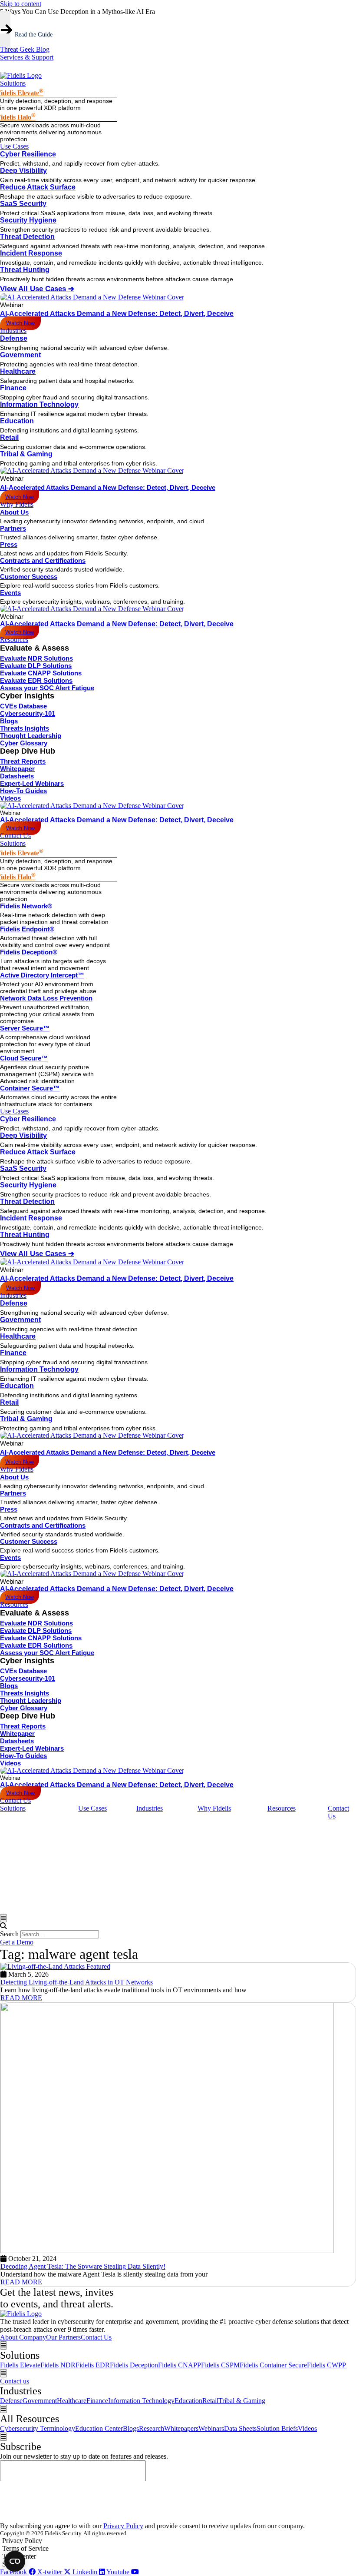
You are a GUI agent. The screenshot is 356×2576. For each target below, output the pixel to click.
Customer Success (29, 577)
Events (10, 593)
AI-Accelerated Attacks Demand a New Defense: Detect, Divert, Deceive (117, 314)
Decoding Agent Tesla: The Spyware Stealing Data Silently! (83, 2266)
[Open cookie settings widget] (15, 2561)
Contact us (15, 2381)
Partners (13, 528)
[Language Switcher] (4, 66)
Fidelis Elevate (20, 2365)
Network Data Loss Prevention (46, 998)
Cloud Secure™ (24, 1058)
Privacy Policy (123, 2526)
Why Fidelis (17, 1469)
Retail (9, 437)
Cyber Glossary (24, 743)
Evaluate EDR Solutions (36, 680)
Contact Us (15, 1800)
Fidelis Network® (26, 906)
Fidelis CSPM (220, 2365)
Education (17, 421)
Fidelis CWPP (326, 2365)
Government (20, 355)
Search (9, 1934)
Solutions (13, 843)
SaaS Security (23, 204)
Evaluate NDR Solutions (36, 658)
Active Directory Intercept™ (42, 975)
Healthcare (18, 371)
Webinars (211, 2428)
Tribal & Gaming (26, 454)
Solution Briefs (277, 2428)
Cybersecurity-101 (28, 713)
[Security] (178, 2564)
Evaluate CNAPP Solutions (41, 673)
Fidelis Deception (134, 2365)
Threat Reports (23, 761)
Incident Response (31, 253)
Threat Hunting (25, 270)
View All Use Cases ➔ (37, 289)
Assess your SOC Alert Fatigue (47, 688)
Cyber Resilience (28, 154)
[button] (178, 1926)
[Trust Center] (178, 2556)
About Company (23, 2337)
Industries (13, 1295)
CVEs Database (23, 706)
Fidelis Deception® (29, 952)
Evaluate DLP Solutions (36, 666)
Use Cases (14, 1111)
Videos (10, 798)
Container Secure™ (30, 1088)
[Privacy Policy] (178, 2541)
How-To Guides (23, 791)
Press (9, 544)
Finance (13, 388)
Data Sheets (240, 2428)
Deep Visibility (23, 171)
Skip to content (21, 4)
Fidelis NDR (58, 2365)
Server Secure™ (25, 1028)
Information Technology (39, 404)
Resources (14, 1604)
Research (152, 2428)
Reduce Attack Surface (38, 187)
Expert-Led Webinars (32, 783)
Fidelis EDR (93, 2365)
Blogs (9, 721)
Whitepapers (181, 2428)
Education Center (99, 2428)
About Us (14, 512)
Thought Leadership (31, 736)
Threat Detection (27, 237)
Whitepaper (17, 769)
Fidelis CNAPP (180, 2365)
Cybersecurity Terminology (38, 2428)
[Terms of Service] (178, 2549)
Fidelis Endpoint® (27, 929)
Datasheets (17, 776)
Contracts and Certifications (43, 560)
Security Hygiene (28, 220)
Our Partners (63, 2337)
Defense (14, 338)
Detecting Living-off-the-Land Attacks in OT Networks (77, 1982)
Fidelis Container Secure (273, 2365)
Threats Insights (25, 728)
